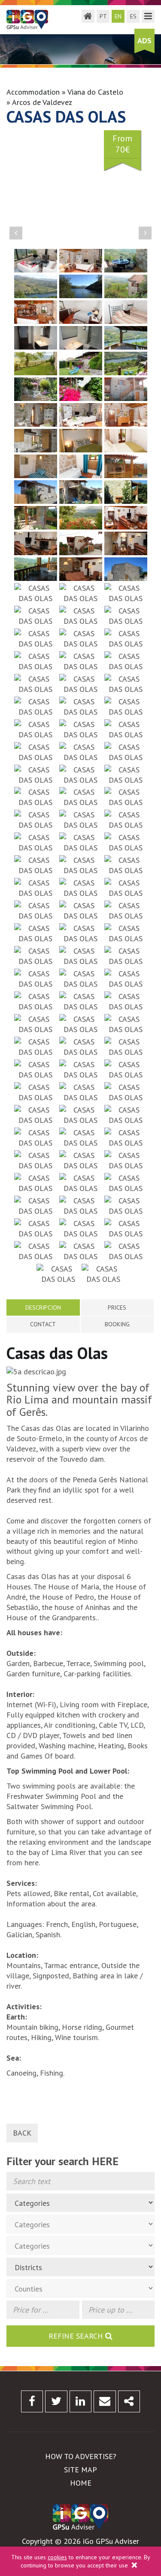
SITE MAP (80, 2470)
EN (118, 16)
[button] (16, 233)
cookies (57, 2557)
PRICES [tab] (117, 1307)
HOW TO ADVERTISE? (81, 2456)
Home (81, 2483)
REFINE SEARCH (77, 2336)
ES (133, 16)
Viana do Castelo (95, 92)
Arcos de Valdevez (42, 102)
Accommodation (33, 92)
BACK (22, 2133)
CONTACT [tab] (43, 1324)
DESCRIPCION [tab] (43, 1307)
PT (103, 16)
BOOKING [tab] (117, 1324)
